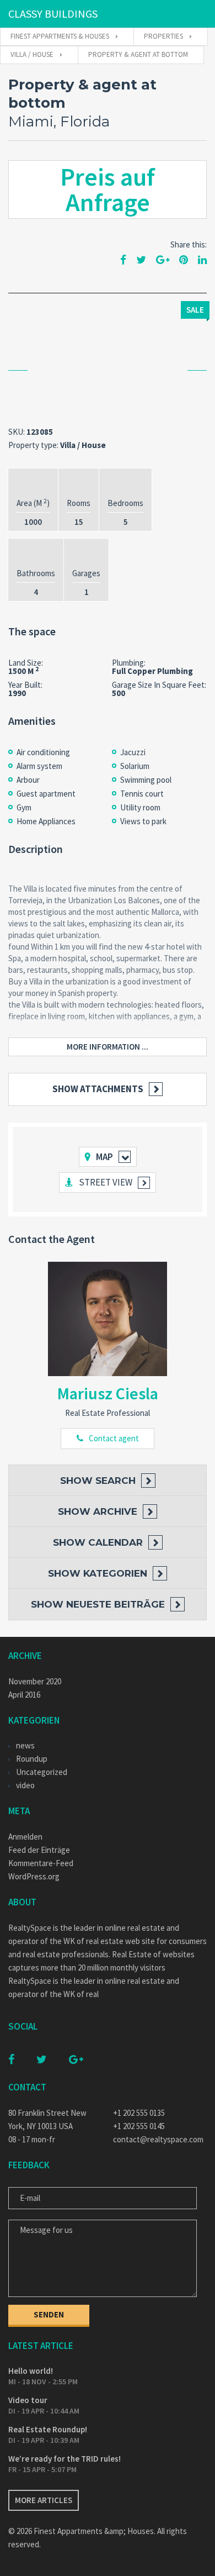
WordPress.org (34, 1876)
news (25, 1745)
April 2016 (24, 1695)
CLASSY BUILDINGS (53, 14)
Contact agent (114, 1438)
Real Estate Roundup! (48, 2429)
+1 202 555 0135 (139, 2113)
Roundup (32, 1759)
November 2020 (35, 1681)
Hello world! (31, 2371)
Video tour (28, 2400)
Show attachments (98, 1089)
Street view (106, 1182)
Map (104, 1157)
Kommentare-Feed (41, 1863)
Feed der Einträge (39, 1850)
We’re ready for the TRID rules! (64, 2459)
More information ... (108, 1047)
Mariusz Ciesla (108, 1393)
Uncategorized (42, 1772)
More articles (44, 2500)
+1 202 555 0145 (139, 2126)
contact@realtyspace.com (158, 2139)
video (25, 1785)
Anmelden (25, 1837)
